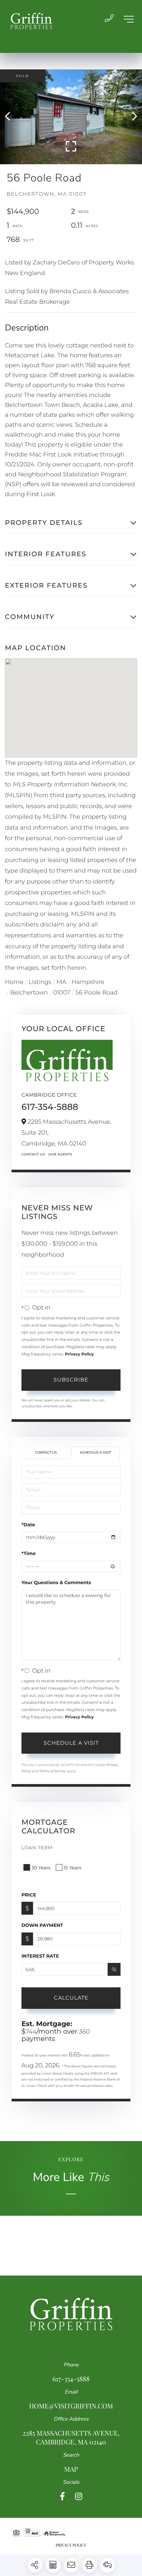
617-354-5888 (50, 1107)
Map (71, 2469)
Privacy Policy (79, 1354)
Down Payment (42, 1925)
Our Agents (60, 1154)
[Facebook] (62, 2497)
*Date (28, 1525)
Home (14, 982)
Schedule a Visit (95, 1452)
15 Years (73, 1868)
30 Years (41, 1868)
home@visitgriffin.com (71, 2406)
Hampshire (88, 982)
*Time (29, 1553)
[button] (11, 117)
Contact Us (33, 1154)
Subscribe (71, 1380)
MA (61, 982)
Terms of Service (53, 1771)
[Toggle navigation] (129, 19)
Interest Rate (40, 1956)
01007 (62, 993)
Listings (40, 982)
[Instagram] (79, 2497)
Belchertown (29, 993)
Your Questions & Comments (56, 1582)
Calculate (71, 1998)
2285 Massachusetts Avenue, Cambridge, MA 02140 (71, 2438)
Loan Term (37, 1848)
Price (29, 1895)
